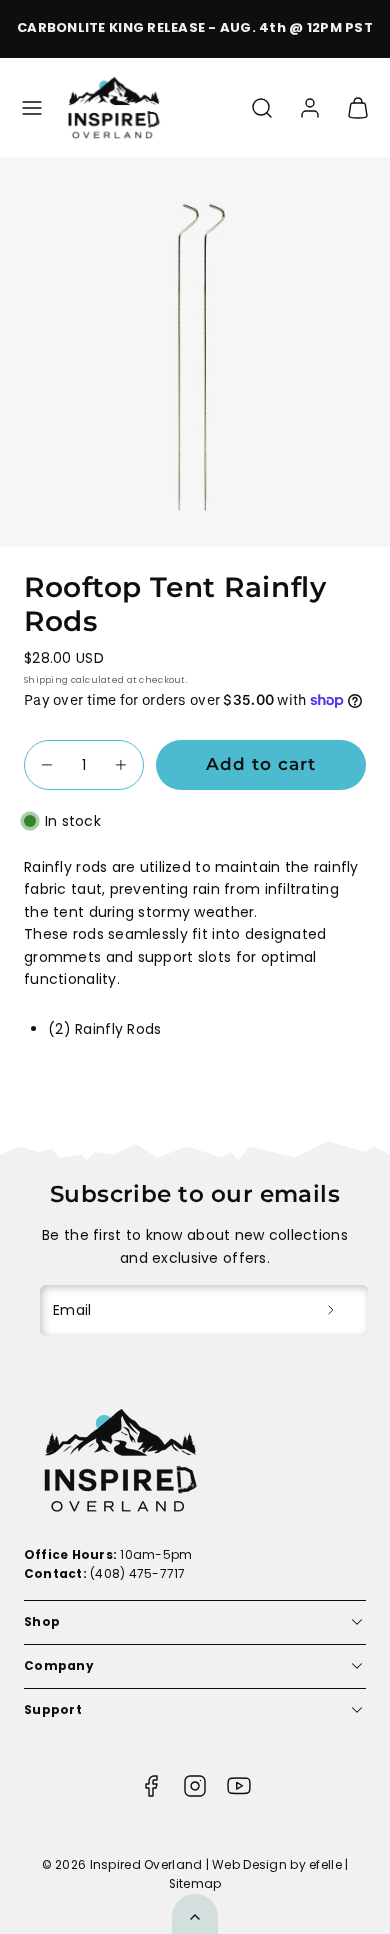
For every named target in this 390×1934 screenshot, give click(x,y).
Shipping (46, 679)
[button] (32, 108)
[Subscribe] (331, 1310)
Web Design (249, 1865)
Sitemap (195, 1884)
